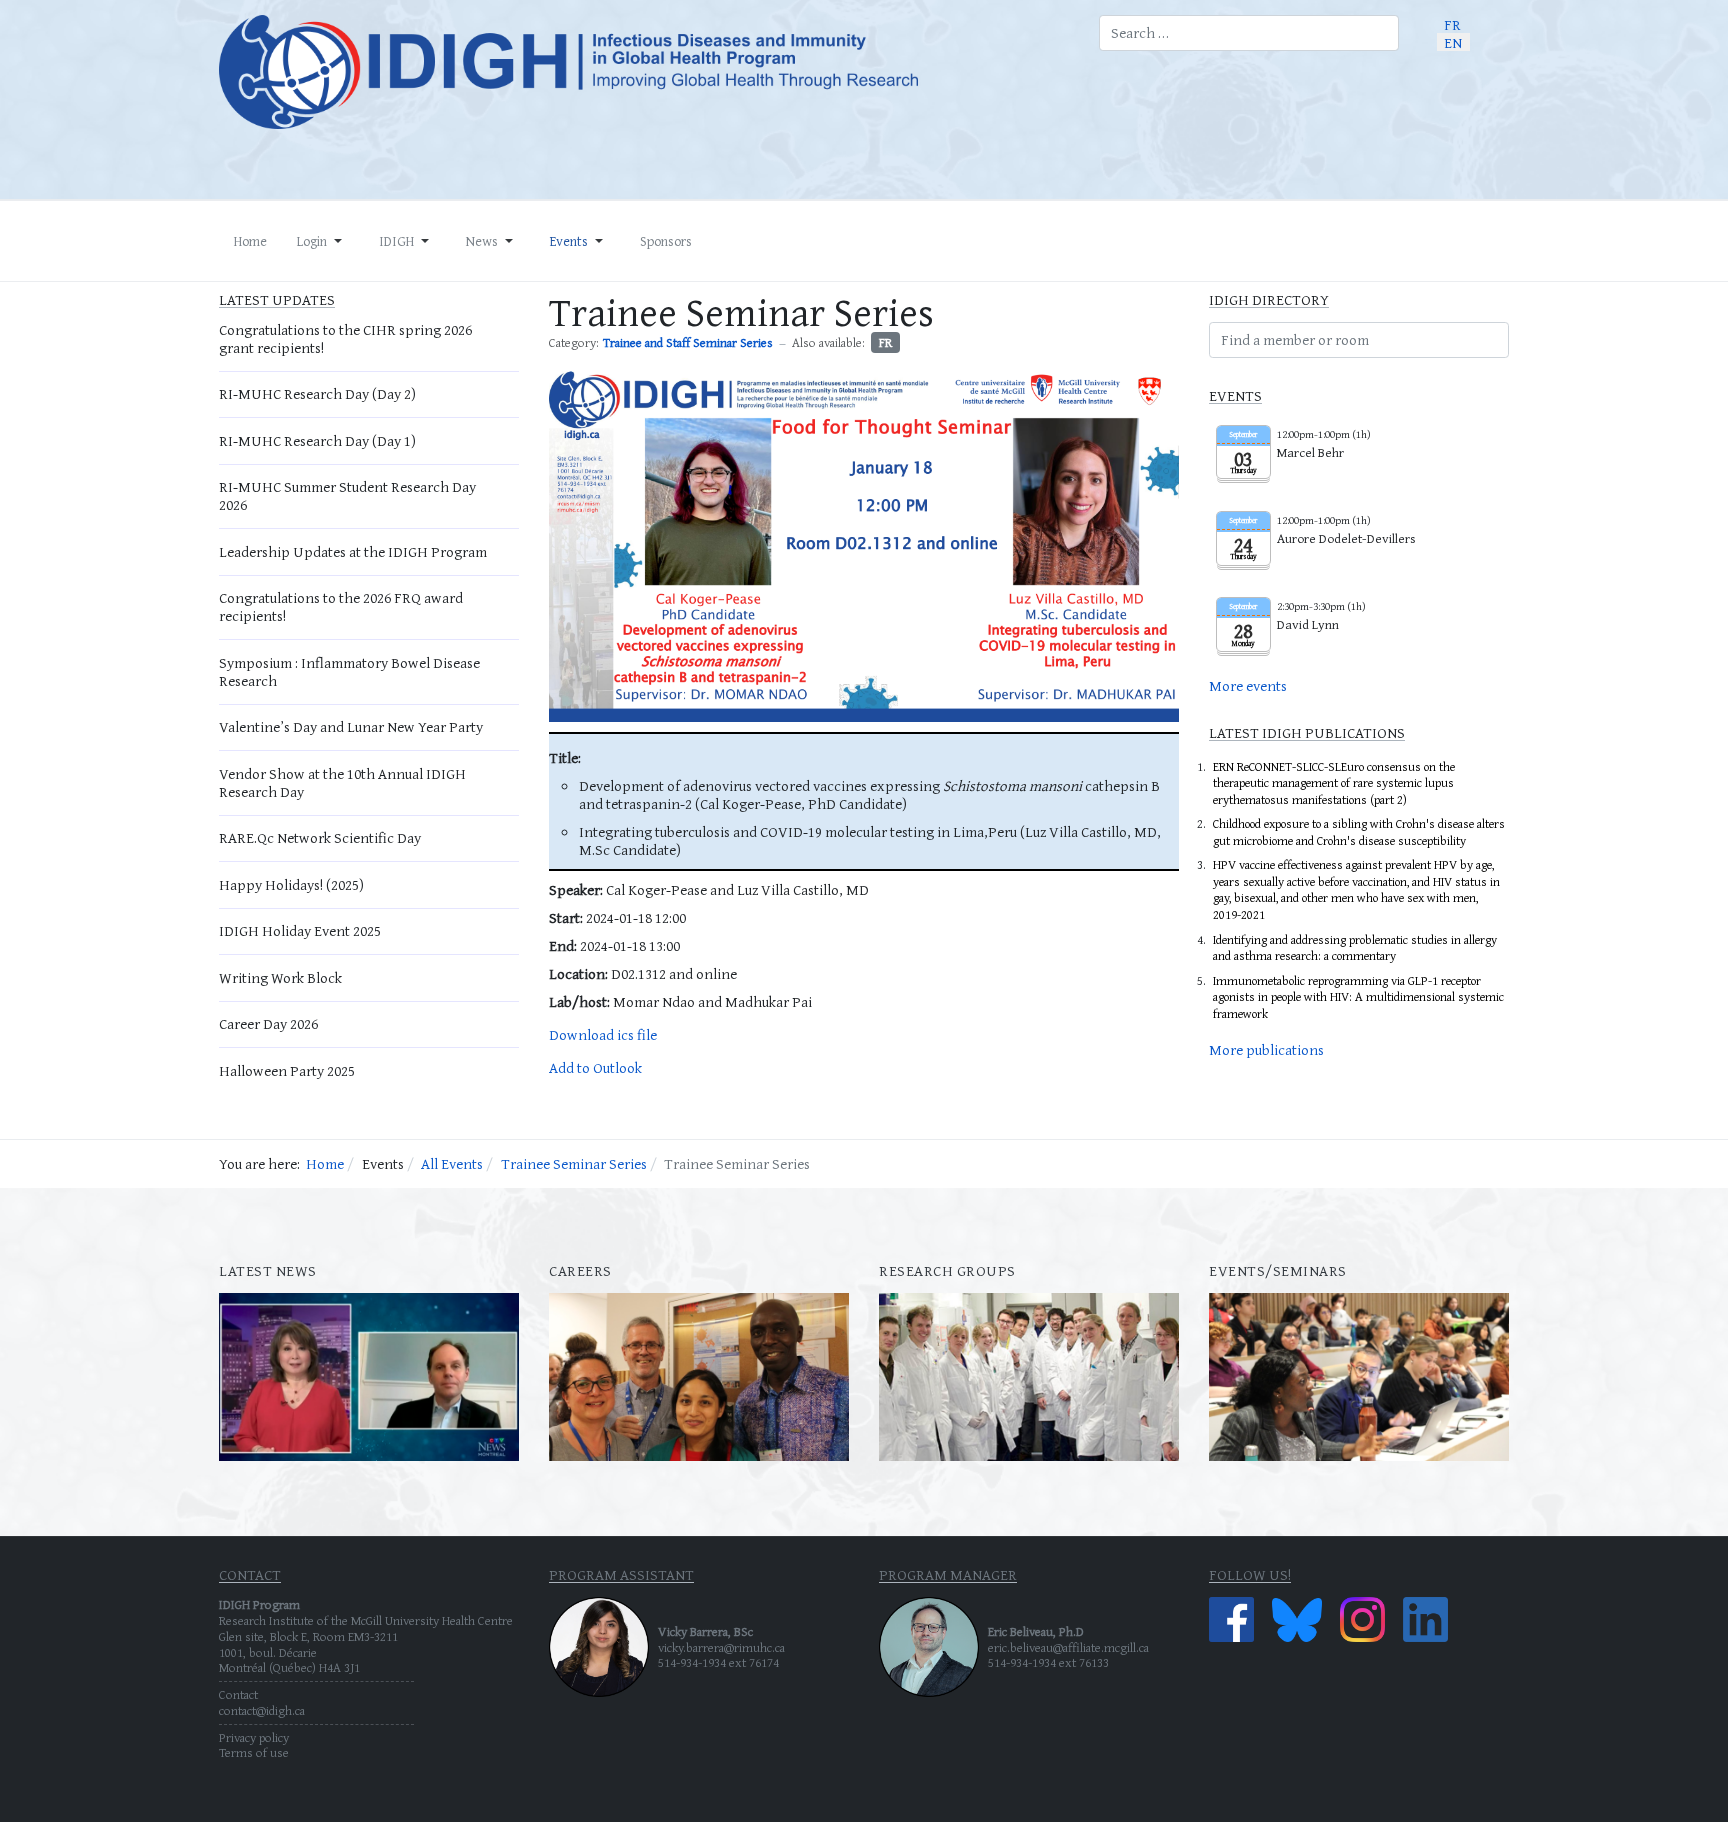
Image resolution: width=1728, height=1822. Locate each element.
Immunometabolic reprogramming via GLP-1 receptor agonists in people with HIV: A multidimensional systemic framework (1358, 997)
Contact (238, 1694)
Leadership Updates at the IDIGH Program (353, 551)
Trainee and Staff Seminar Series (688, 343)
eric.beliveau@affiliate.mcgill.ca (1068, 1647)
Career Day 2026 (268, 1023)
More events (1248, 685)
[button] (323, 241)
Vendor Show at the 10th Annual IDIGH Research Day (342, 782)
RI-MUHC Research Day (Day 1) (317, 440)
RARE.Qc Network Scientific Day (320, 837)
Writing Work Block (280, 977)
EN (1453, 41)
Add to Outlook (595, 1067)
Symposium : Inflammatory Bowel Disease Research (349, 671)
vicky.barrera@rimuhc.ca (721, 1647)
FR (885, 342)
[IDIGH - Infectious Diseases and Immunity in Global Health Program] (644, 72)
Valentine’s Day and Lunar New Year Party (351, 726)
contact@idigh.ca (262, 1710)
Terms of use (254, 1752)
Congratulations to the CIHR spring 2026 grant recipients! (345, 338)
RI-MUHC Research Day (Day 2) (317, 393)
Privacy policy (254, 1737)
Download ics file (603, 1034)
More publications (1266, 1049)
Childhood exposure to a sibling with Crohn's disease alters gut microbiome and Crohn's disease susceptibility (1359, 832)
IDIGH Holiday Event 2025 (300, 930)
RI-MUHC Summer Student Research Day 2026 (347, 495)
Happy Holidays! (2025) (291, 884)
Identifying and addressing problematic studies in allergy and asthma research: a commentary (1355, 948)
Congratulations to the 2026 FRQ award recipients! (341, 606)
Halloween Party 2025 (287, 1070)
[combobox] (1249, 33)
